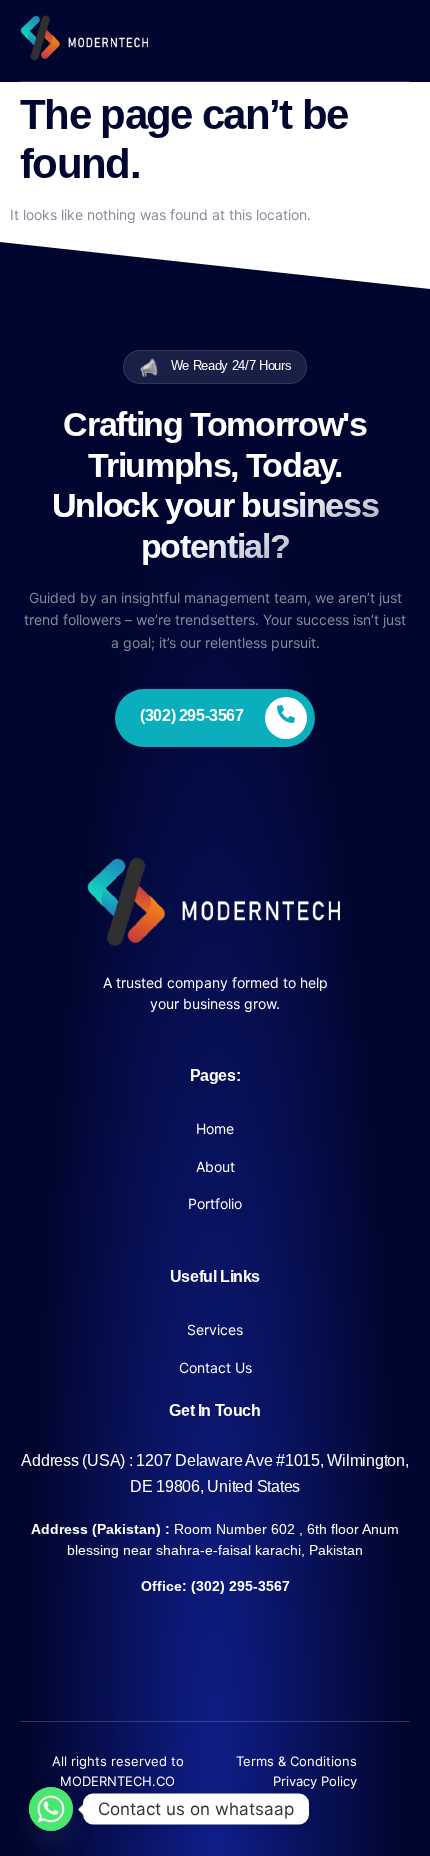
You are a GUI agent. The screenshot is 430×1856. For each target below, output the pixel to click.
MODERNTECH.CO (117, 1781)
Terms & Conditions (296, 1761)
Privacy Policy (315, 1781)
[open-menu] (398, 40)
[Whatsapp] (51, 1809)
